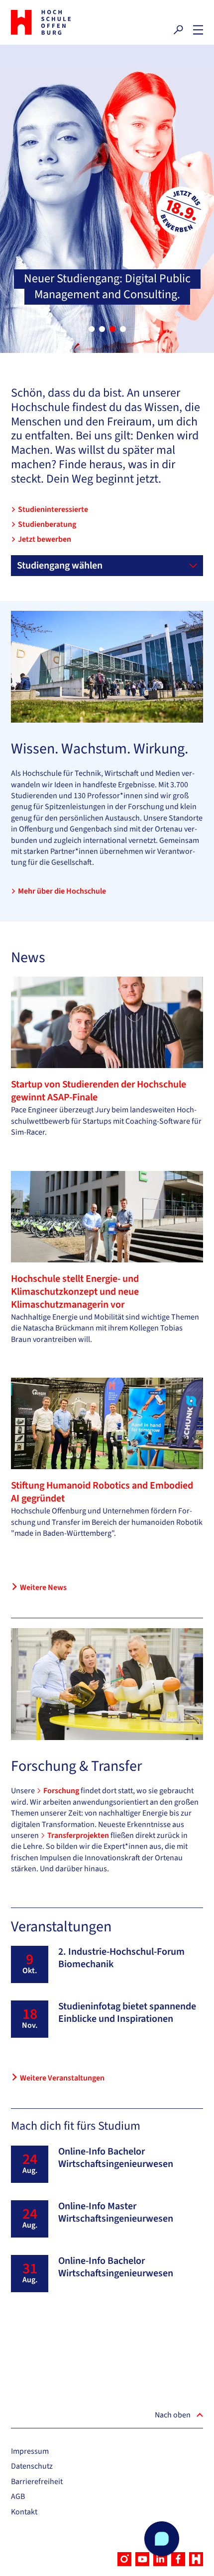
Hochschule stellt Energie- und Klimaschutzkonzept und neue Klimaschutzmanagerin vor (75, 1292)
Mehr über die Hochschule (62, 891)
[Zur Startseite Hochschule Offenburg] (56, 22)
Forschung (62, 1791)
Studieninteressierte (53, 509)
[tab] (92, 329)
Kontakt (24, 2512)
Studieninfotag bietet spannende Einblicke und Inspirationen (127, 2013)
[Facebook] (178, 2559)
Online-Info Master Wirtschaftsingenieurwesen (116, 2212)
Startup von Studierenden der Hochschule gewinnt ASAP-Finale (99, 1091)
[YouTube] (142, 2559)
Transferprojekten (79, 1835)
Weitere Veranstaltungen (62, 2078)
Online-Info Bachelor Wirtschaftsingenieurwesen (116, 2158)
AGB (18, 2496)
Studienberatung (47, 524)
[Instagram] (124, 2559)
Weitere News (43, 1587)
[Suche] (178, 30)
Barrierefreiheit (37, 2482)
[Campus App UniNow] (196, 2559)
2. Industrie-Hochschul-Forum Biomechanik (121, 1958)
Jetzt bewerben (45, 539)
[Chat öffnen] (162, 2539)
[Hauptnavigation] (198, 30)
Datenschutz (32, 2466)
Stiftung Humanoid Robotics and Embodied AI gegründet (102, 1492)
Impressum (30, 2451)
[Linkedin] (160, 2559)
